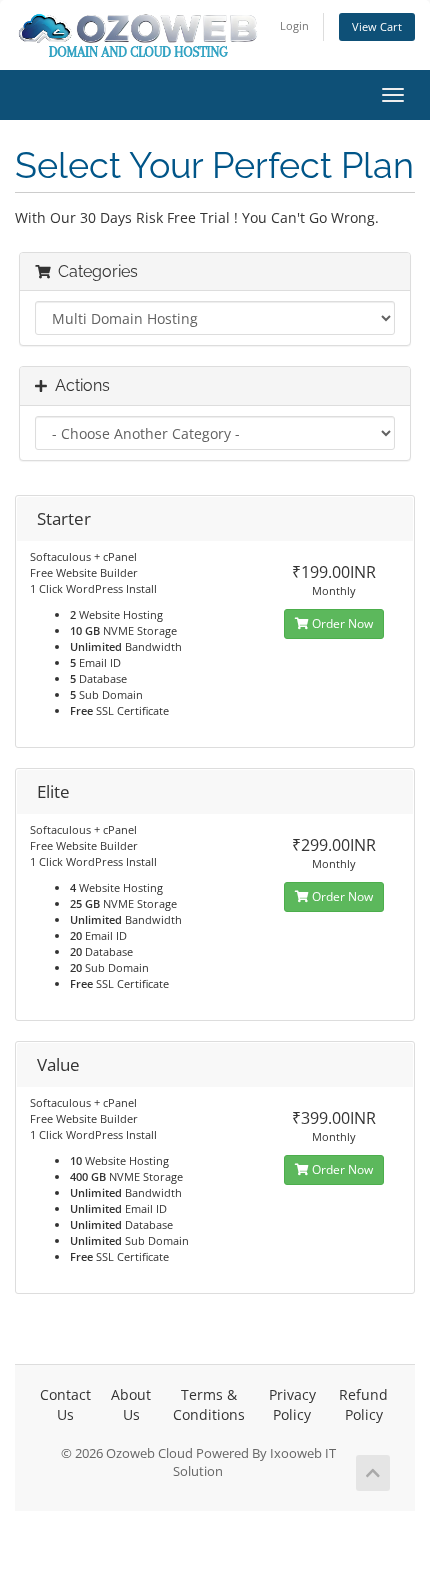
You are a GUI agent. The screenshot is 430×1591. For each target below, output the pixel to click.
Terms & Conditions (209, 1404)
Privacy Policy (292, 1404)
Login (294, 25)
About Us (131, 1404)
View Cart (377, 26)
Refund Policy (363, 1404)
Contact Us (65, 1404)
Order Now (341, 623)
